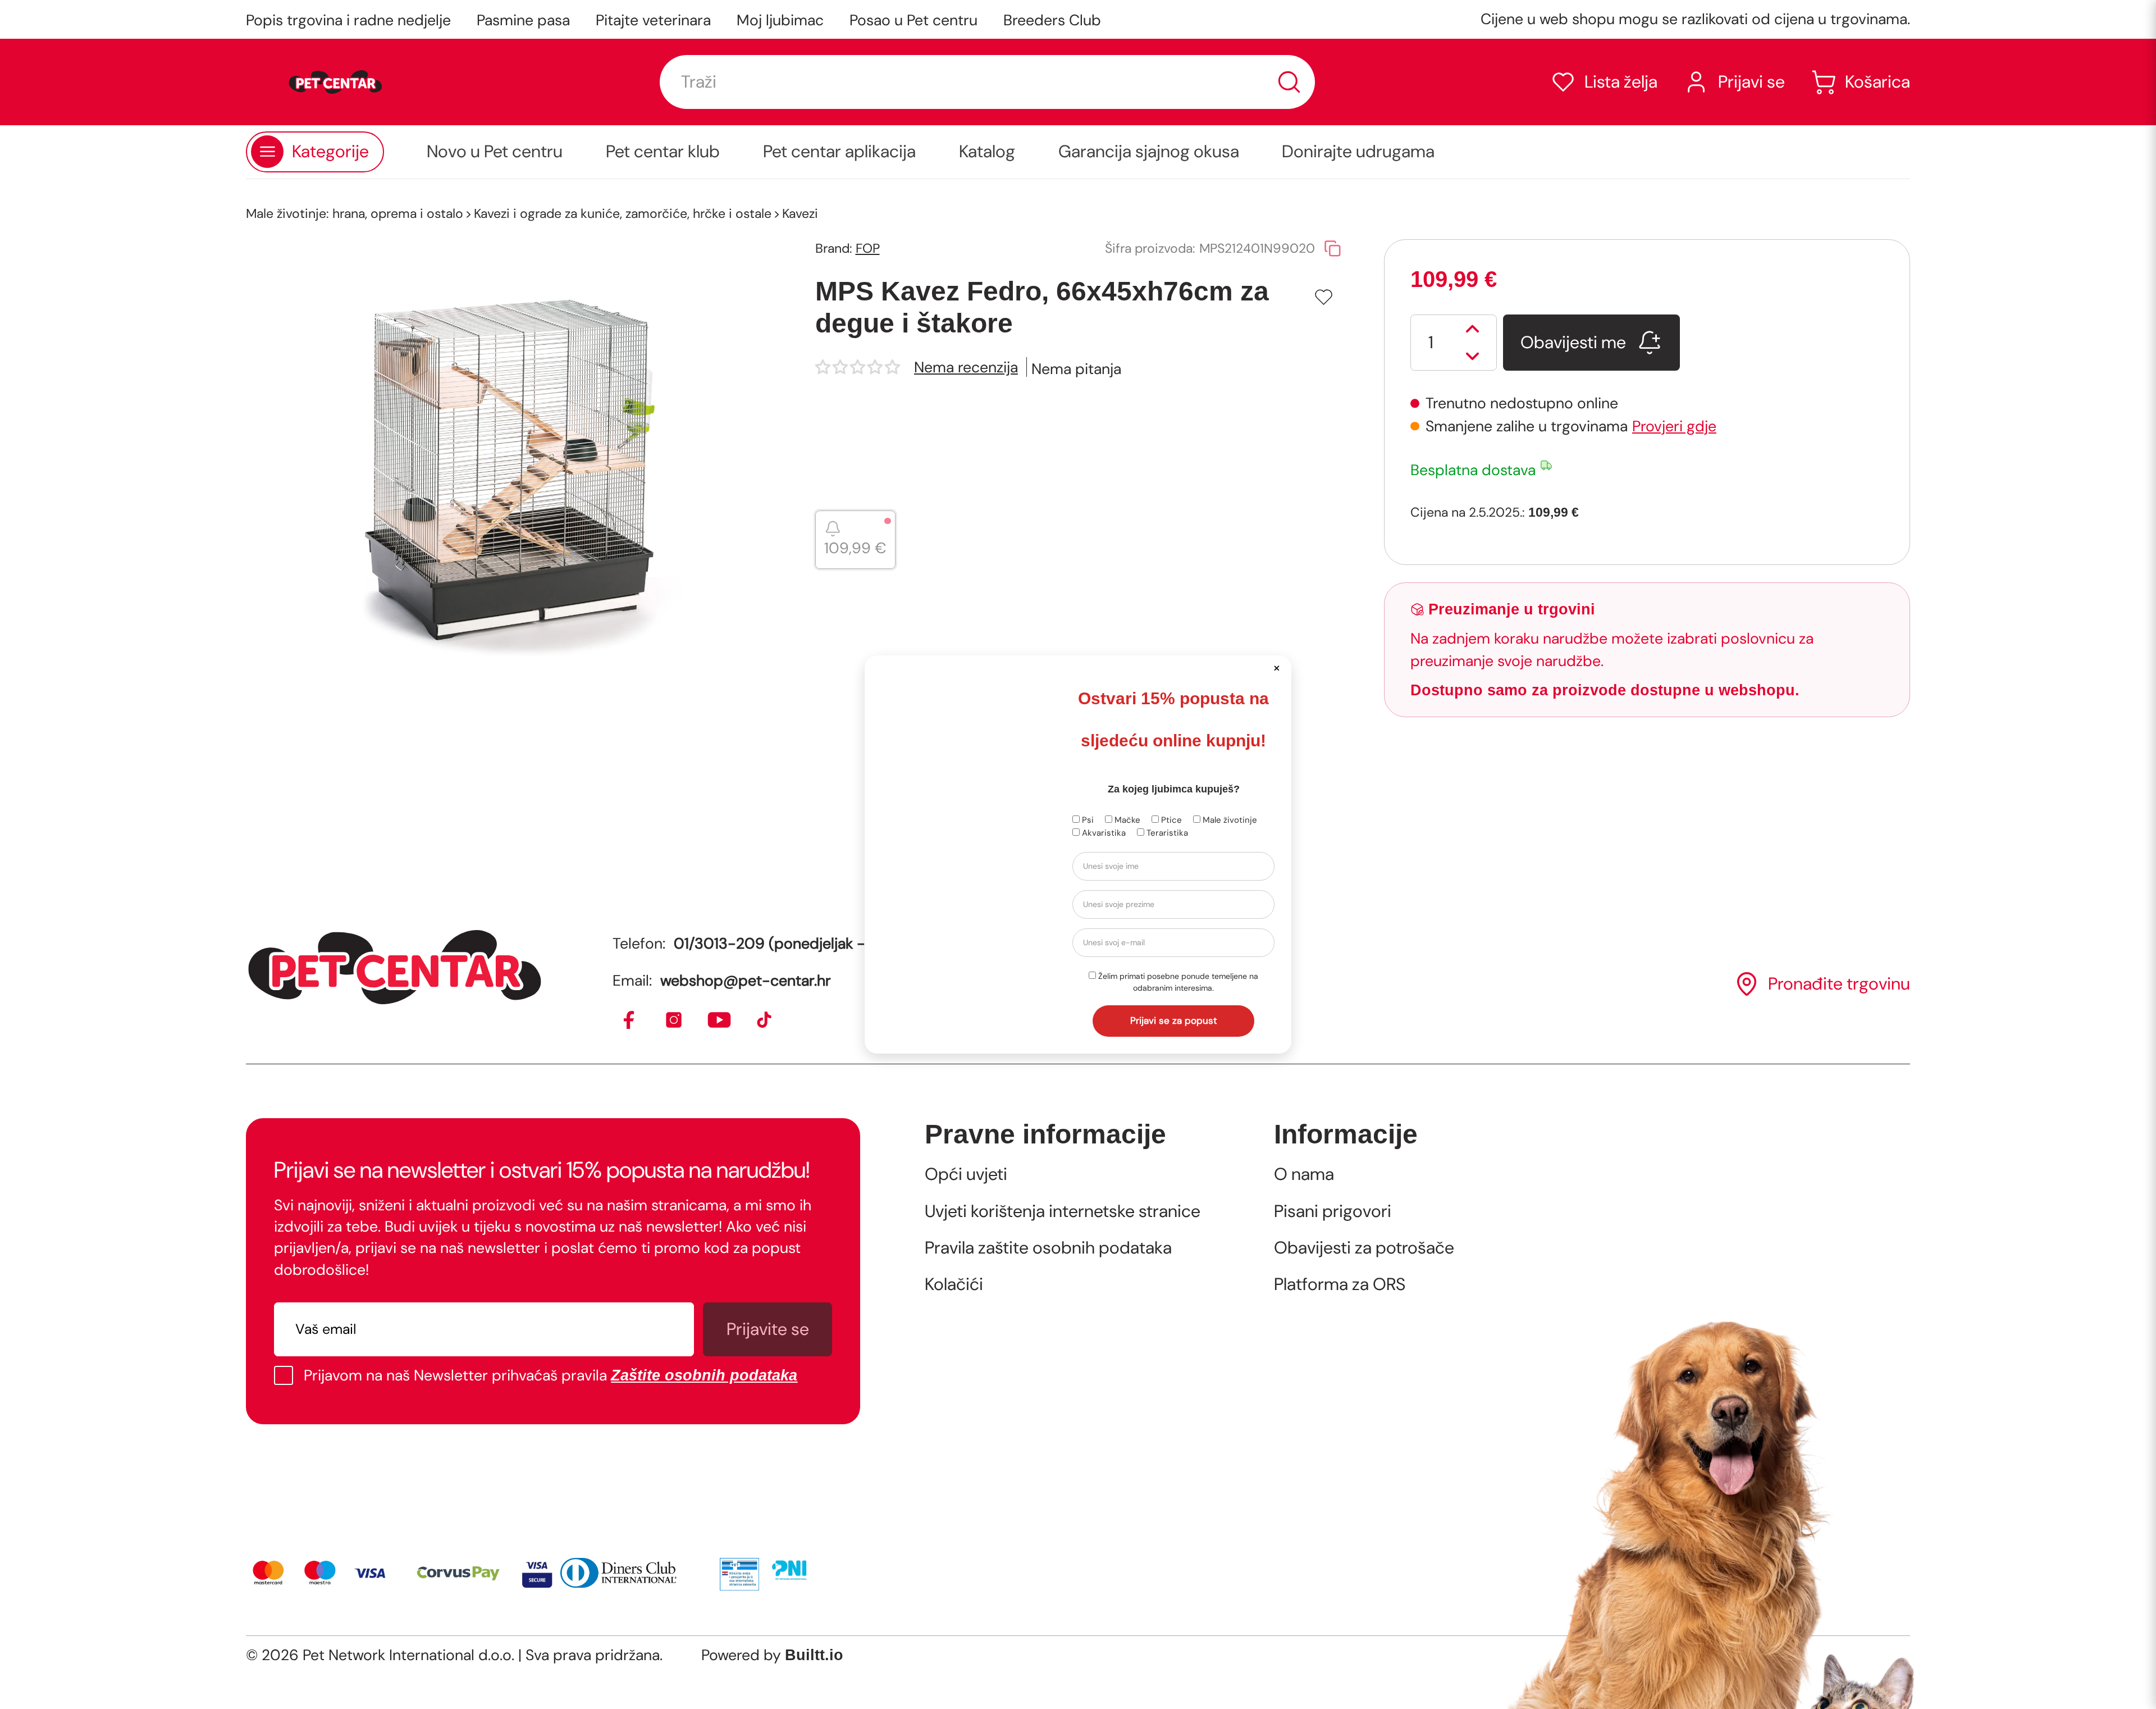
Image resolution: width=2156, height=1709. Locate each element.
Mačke (1126, 820)
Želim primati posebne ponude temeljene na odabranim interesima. (1177, 982)
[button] (1276, 667)
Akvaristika (1103, 833)
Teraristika (1166, 833)
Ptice (1170, 820)
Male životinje (1229, 820)
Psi (1087, 820)
